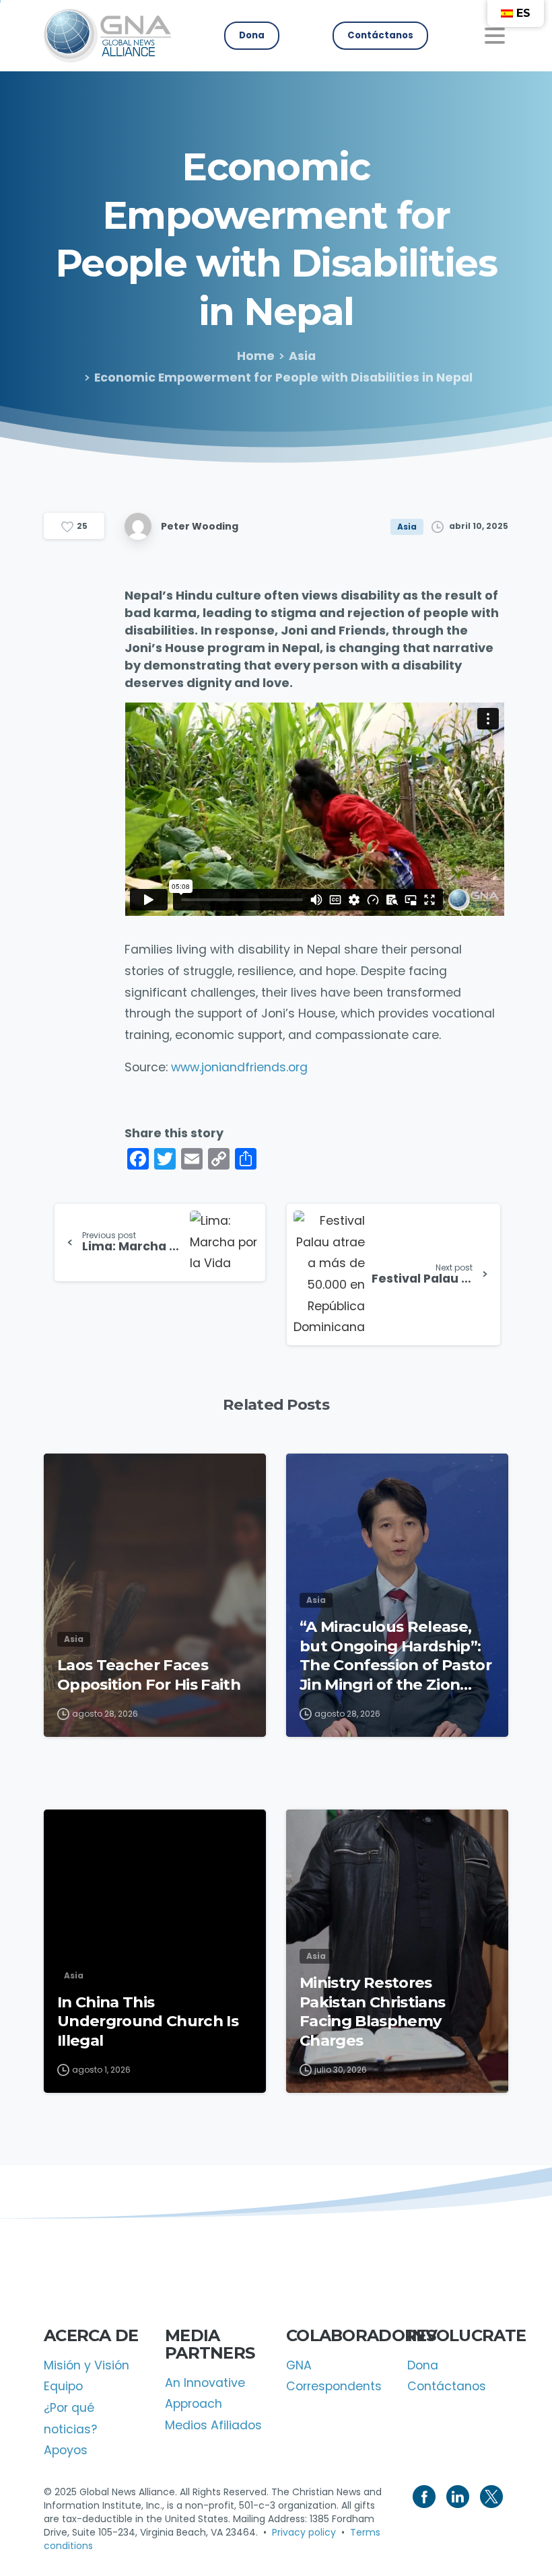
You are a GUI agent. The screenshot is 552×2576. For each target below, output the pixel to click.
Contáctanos (447, 2386)
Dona (423, 2365)
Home (256, 356)
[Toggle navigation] (495, 36)
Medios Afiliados (213, 2425)
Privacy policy (304, 2532)
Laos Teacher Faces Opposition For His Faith (149, 1675)
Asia (302, 356)
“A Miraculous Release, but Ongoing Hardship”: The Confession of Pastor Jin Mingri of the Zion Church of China (395, 1656)
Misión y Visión (87, 2365)
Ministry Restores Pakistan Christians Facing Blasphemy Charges (372, 2011)
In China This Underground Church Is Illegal (148, 2021)
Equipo (63, 2386)
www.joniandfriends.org (239, 1067)
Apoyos (66, 2450)
